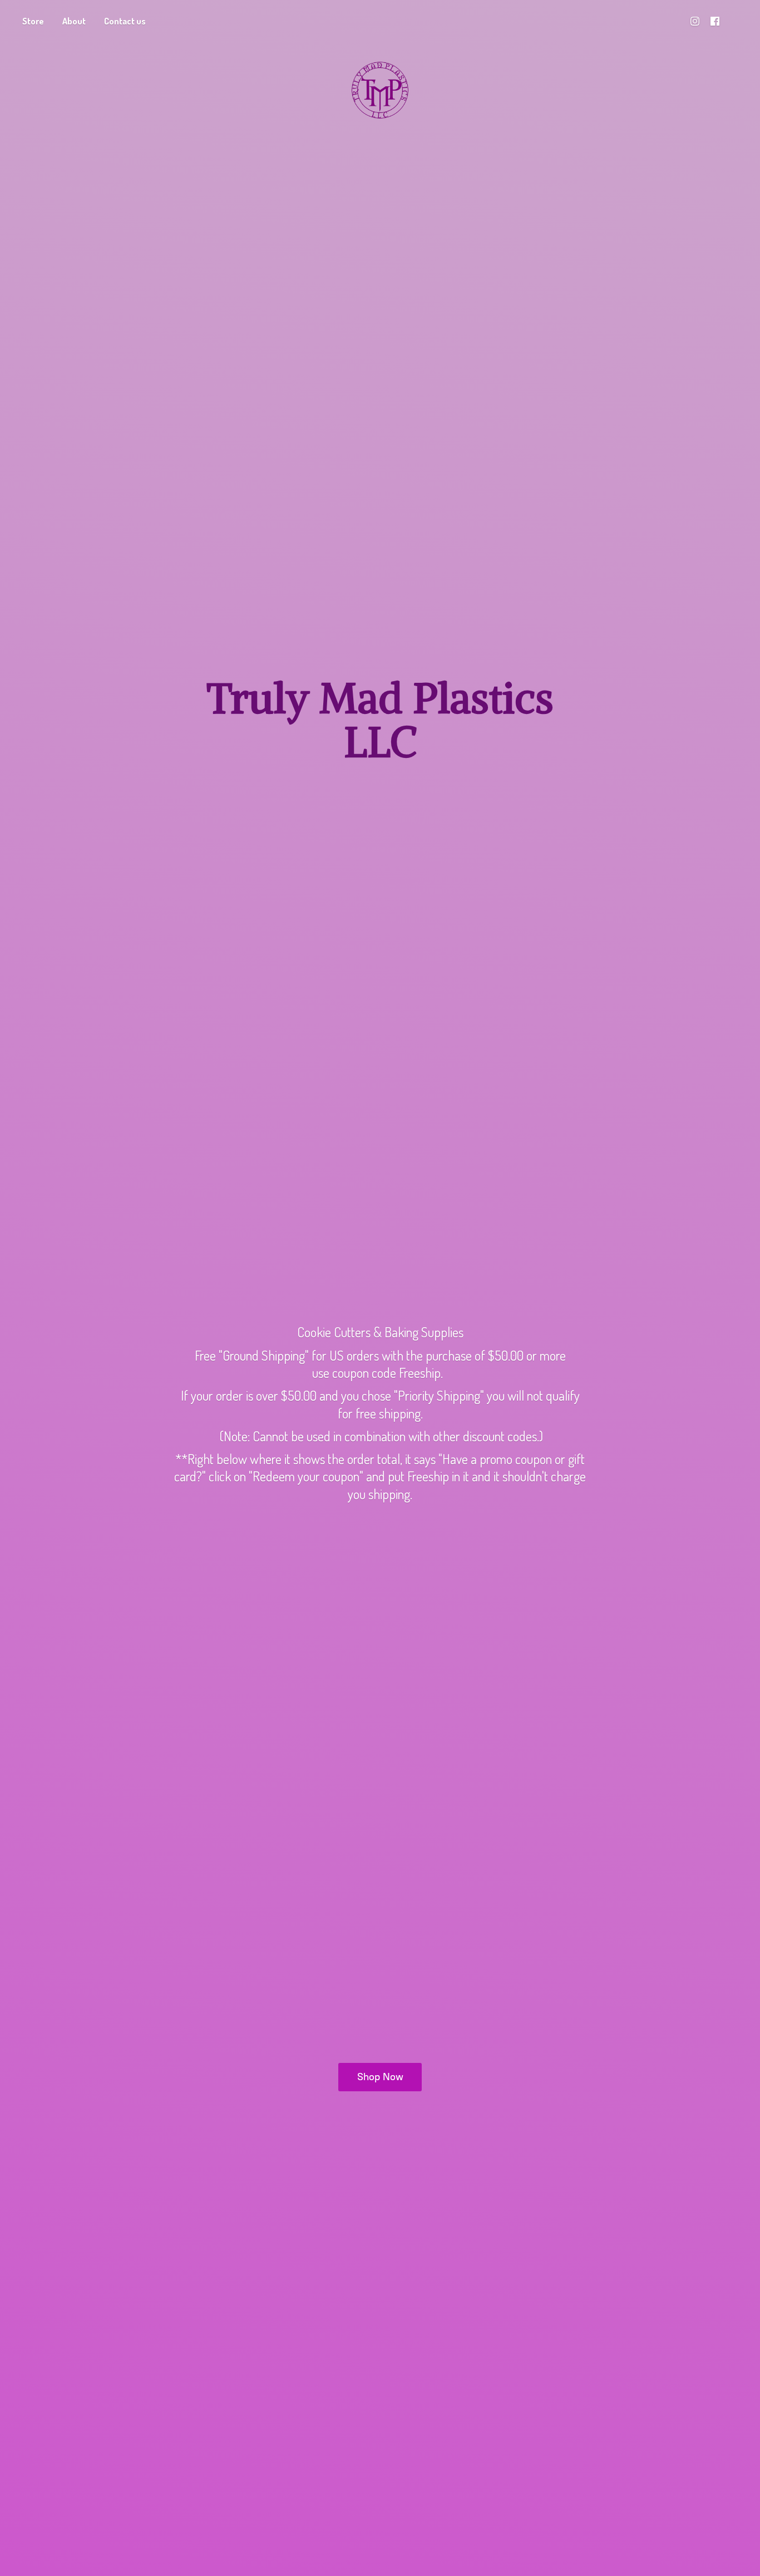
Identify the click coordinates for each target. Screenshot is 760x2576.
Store (33, 21)
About (74, 21)
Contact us (125, 21)
